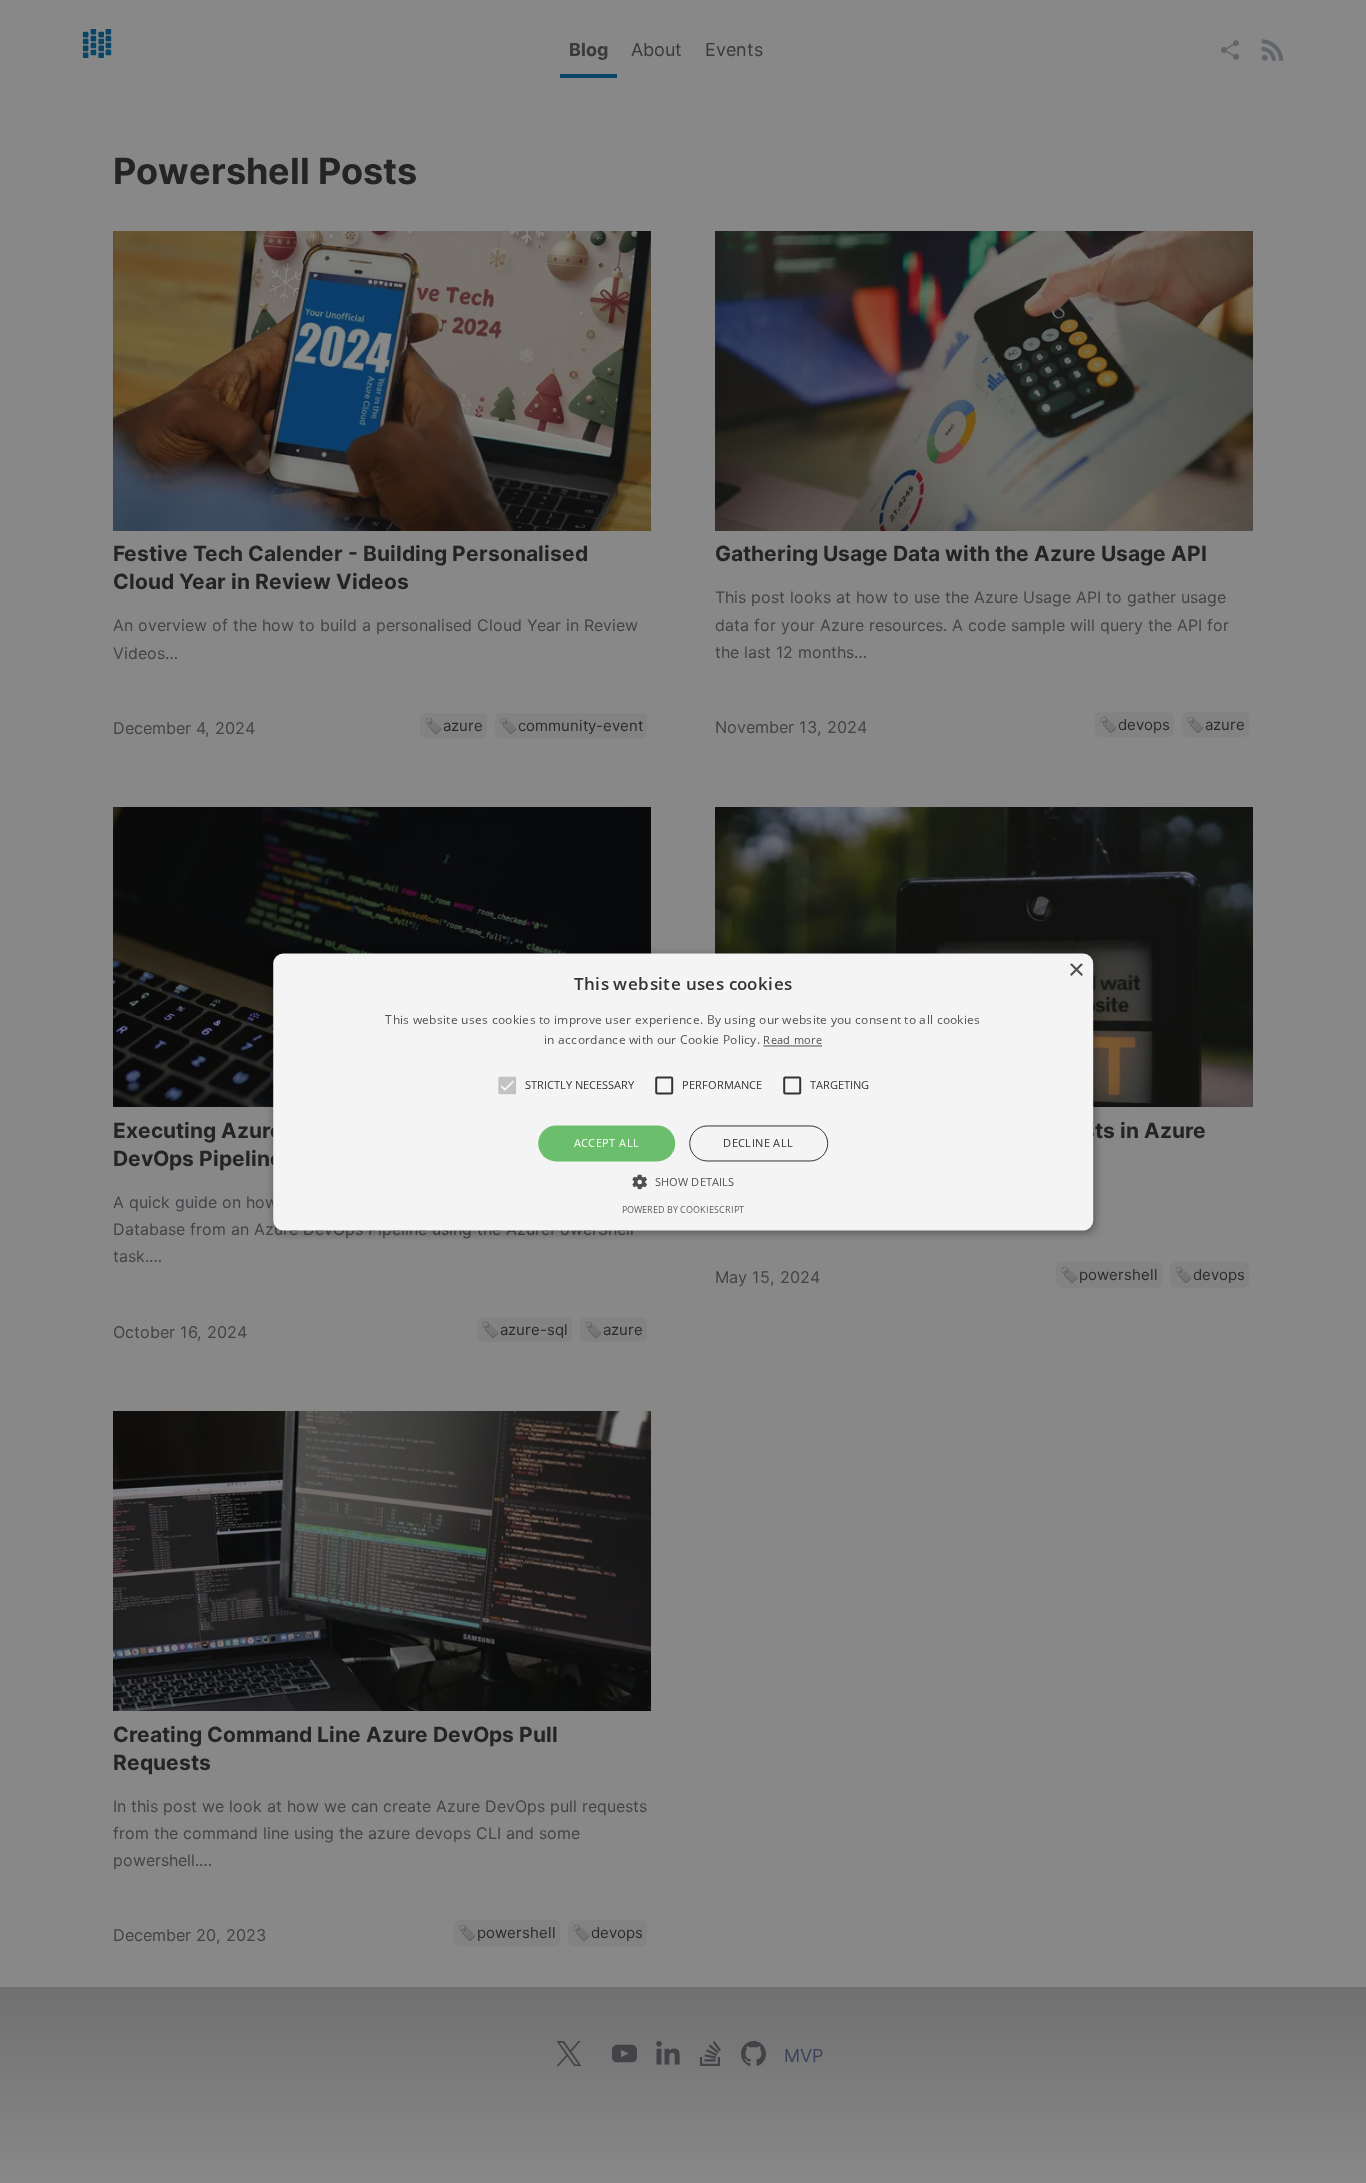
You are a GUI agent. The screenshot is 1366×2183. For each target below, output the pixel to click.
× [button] (1075, 970)
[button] (507, 1086)
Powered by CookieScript (683, 1209)
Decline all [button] (758, 1143)
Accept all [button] (607, 1143)
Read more (792, 1039)
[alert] (683, 1091)
